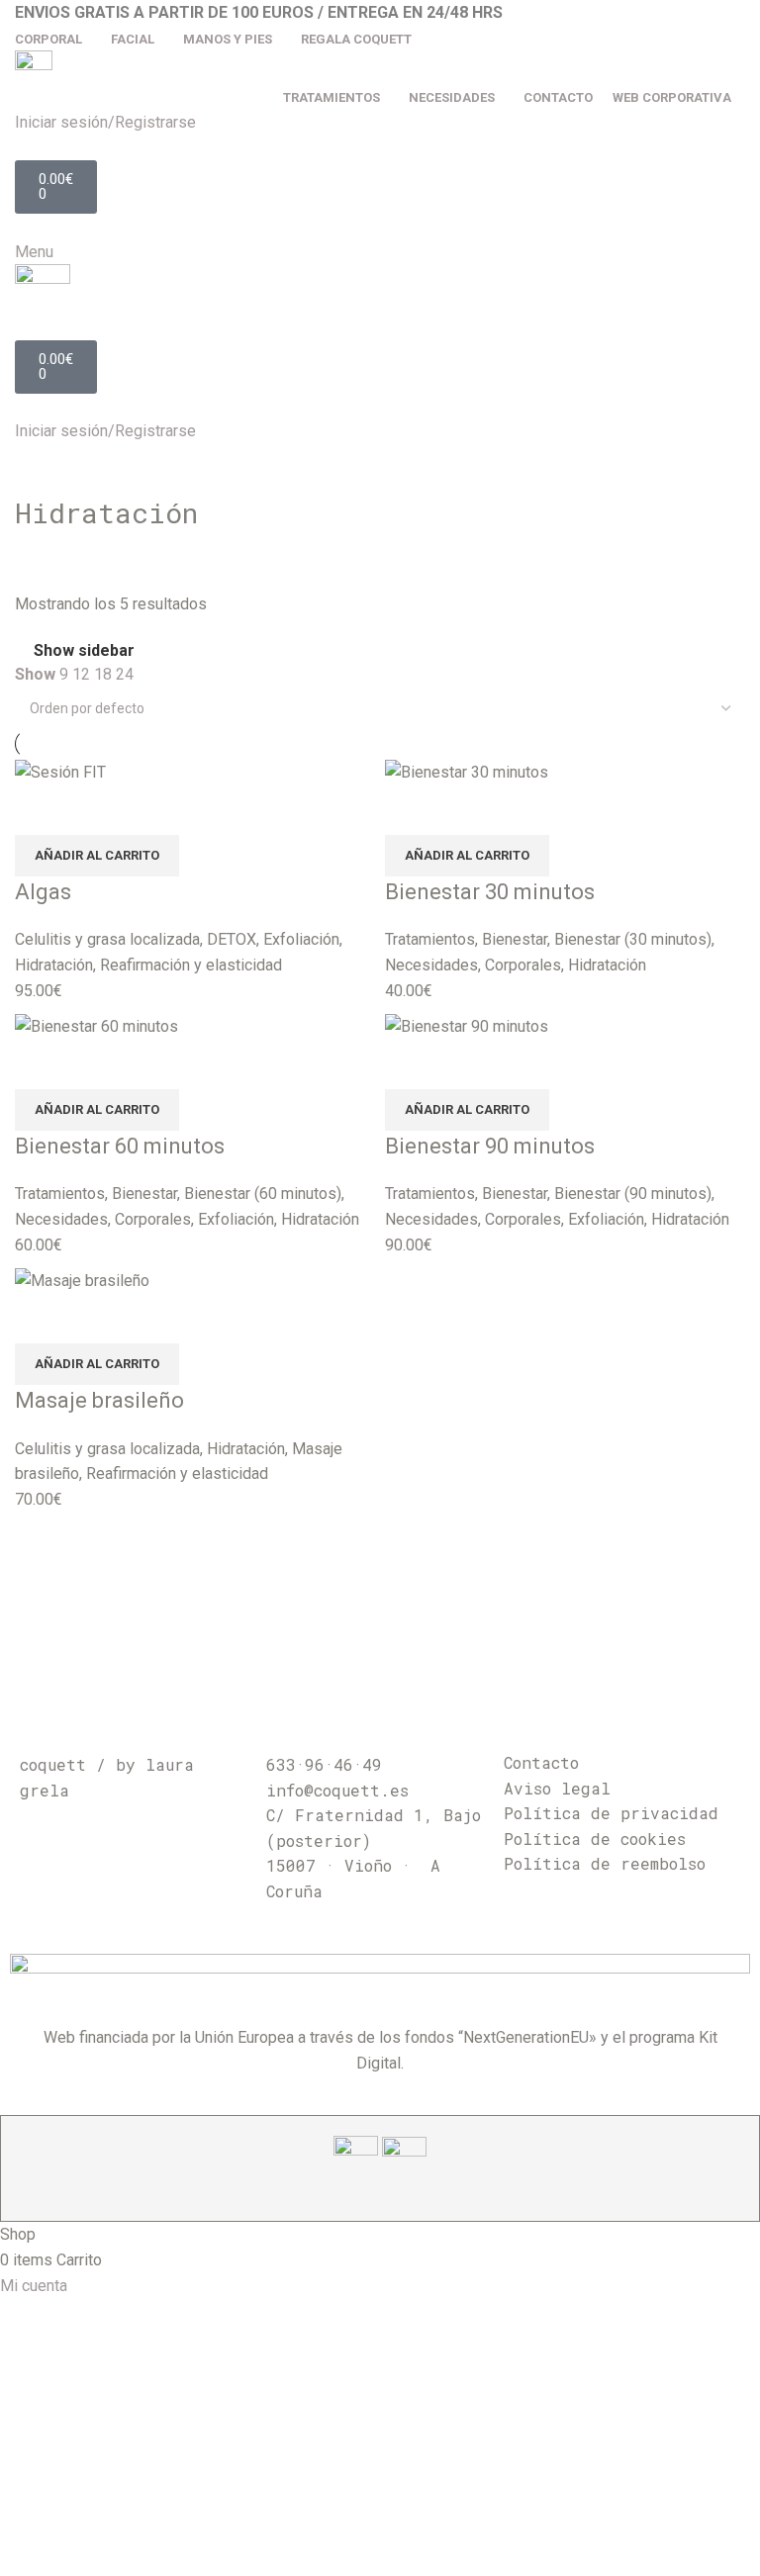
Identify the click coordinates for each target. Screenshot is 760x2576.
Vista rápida (40, 810)
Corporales (523, 965)
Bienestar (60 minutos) (263, 1194)
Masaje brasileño (99, 1400)
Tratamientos (430, 939)
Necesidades (431, 965)
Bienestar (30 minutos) (633, 939)
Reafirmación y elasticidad (191, 965)
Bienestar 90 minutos (490, 1146)
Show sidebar (84, 651)
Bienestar (515, 939)
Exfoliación (301, 939)
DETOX (232, 939)
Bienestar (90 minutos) (633, 1194)
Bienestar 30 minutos (490, 892)
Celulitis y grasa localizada (107, 939)
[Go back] (40, 469)
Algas (43, 892)
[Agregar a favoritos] (93, 810)
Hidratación (54, 965)
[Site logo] (34, 66)
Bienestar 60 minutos (120, 1146)
